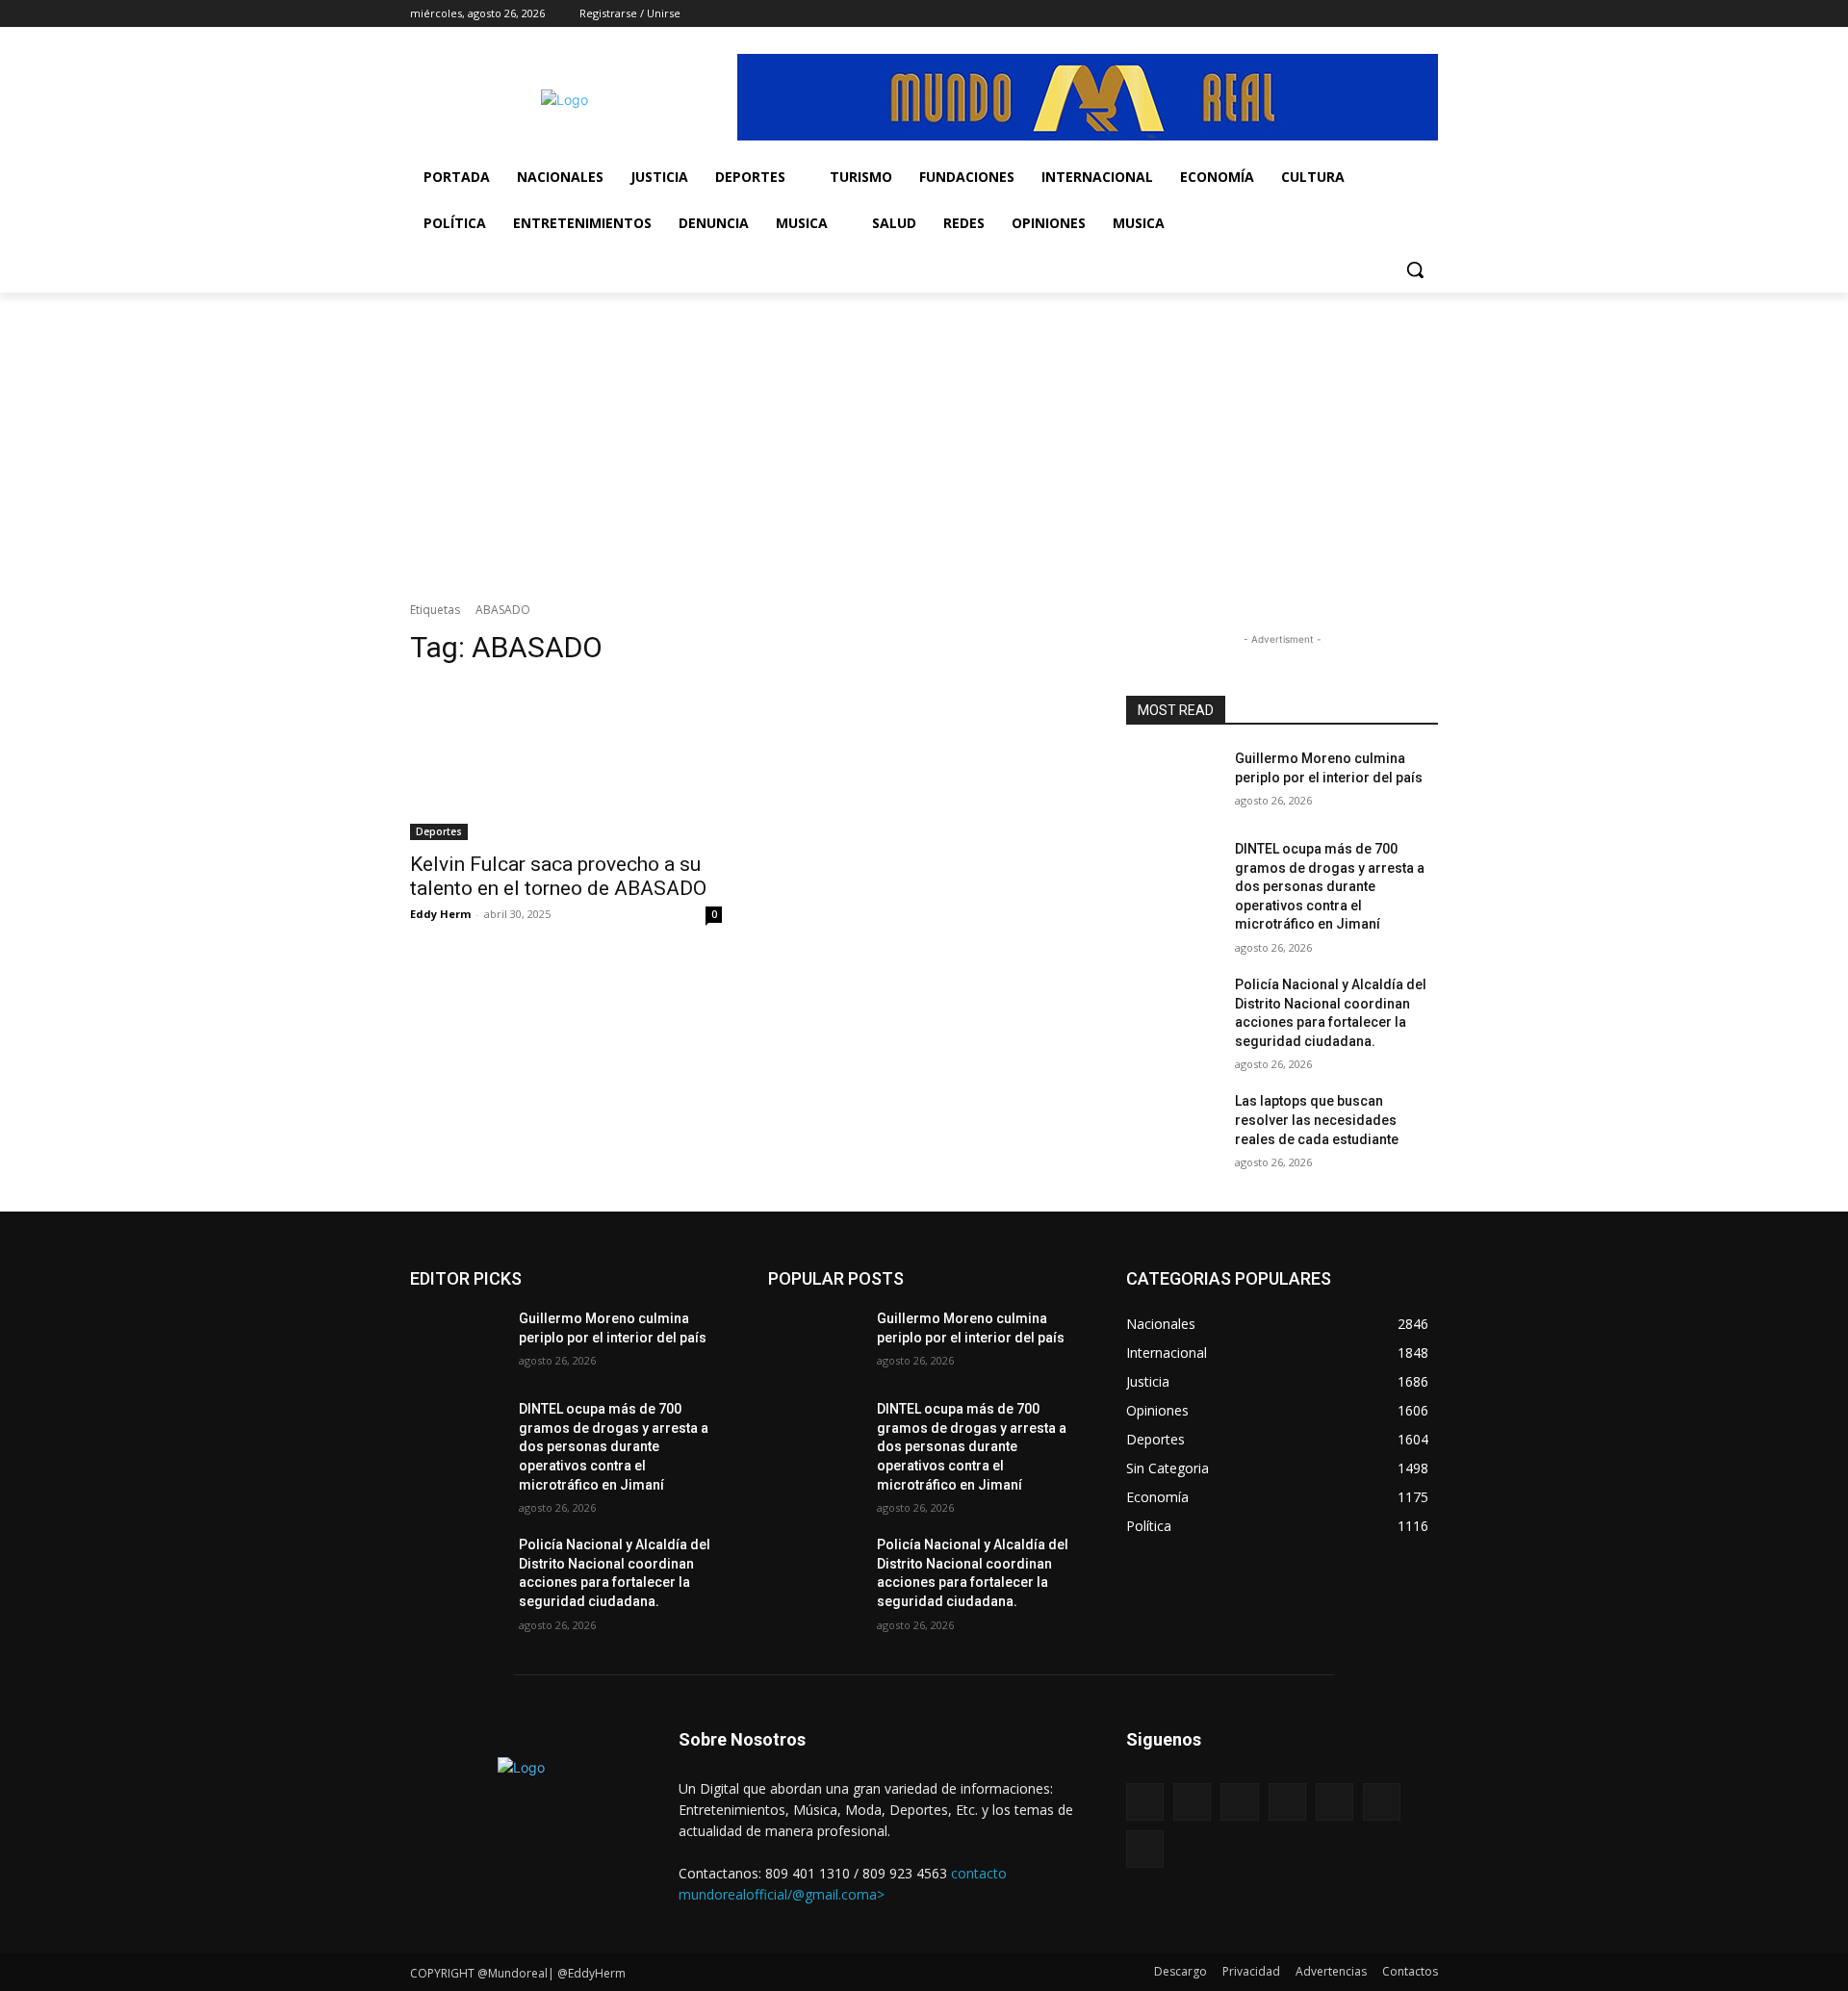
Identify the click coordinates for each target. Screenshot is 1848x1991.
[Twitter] (1347, 14)
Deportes (439, 831)
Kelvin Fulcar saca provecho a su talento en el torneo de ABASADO (558, 876)
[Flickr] (1239, 1802)
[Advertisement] (924, 437)
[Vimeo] (1374, 14)
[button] (1415, 269)
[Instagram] (1293, 14)
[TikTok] (1320, 14)
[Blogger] (1145, 1802)
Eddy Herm (440, 914)
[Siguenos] (1282, 1768)
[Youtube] (1427, 14)
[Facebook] (1266, 14)
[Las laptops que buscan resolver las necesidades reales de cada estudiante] (1173, 1125)
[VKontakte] (1335, 1802)
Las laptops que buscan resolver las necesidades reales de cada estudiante (1317, 1120)
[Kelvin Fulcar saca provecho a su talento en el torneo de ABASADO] (566, 762)
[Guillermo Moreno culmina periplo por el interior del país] (1173, 782)
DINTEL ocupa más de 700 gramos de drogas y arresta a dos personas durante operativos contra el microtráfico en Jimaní (1330, 886)
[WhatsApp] (1400, 14)
